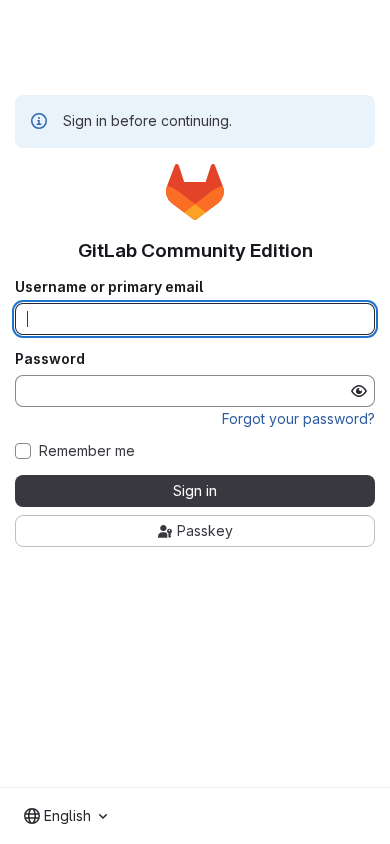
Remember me (87, 451)
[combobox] (65, 816)
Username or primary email (109, 287)
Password (50, 359)
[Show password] (359, 391)
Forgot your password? (298, 418)
